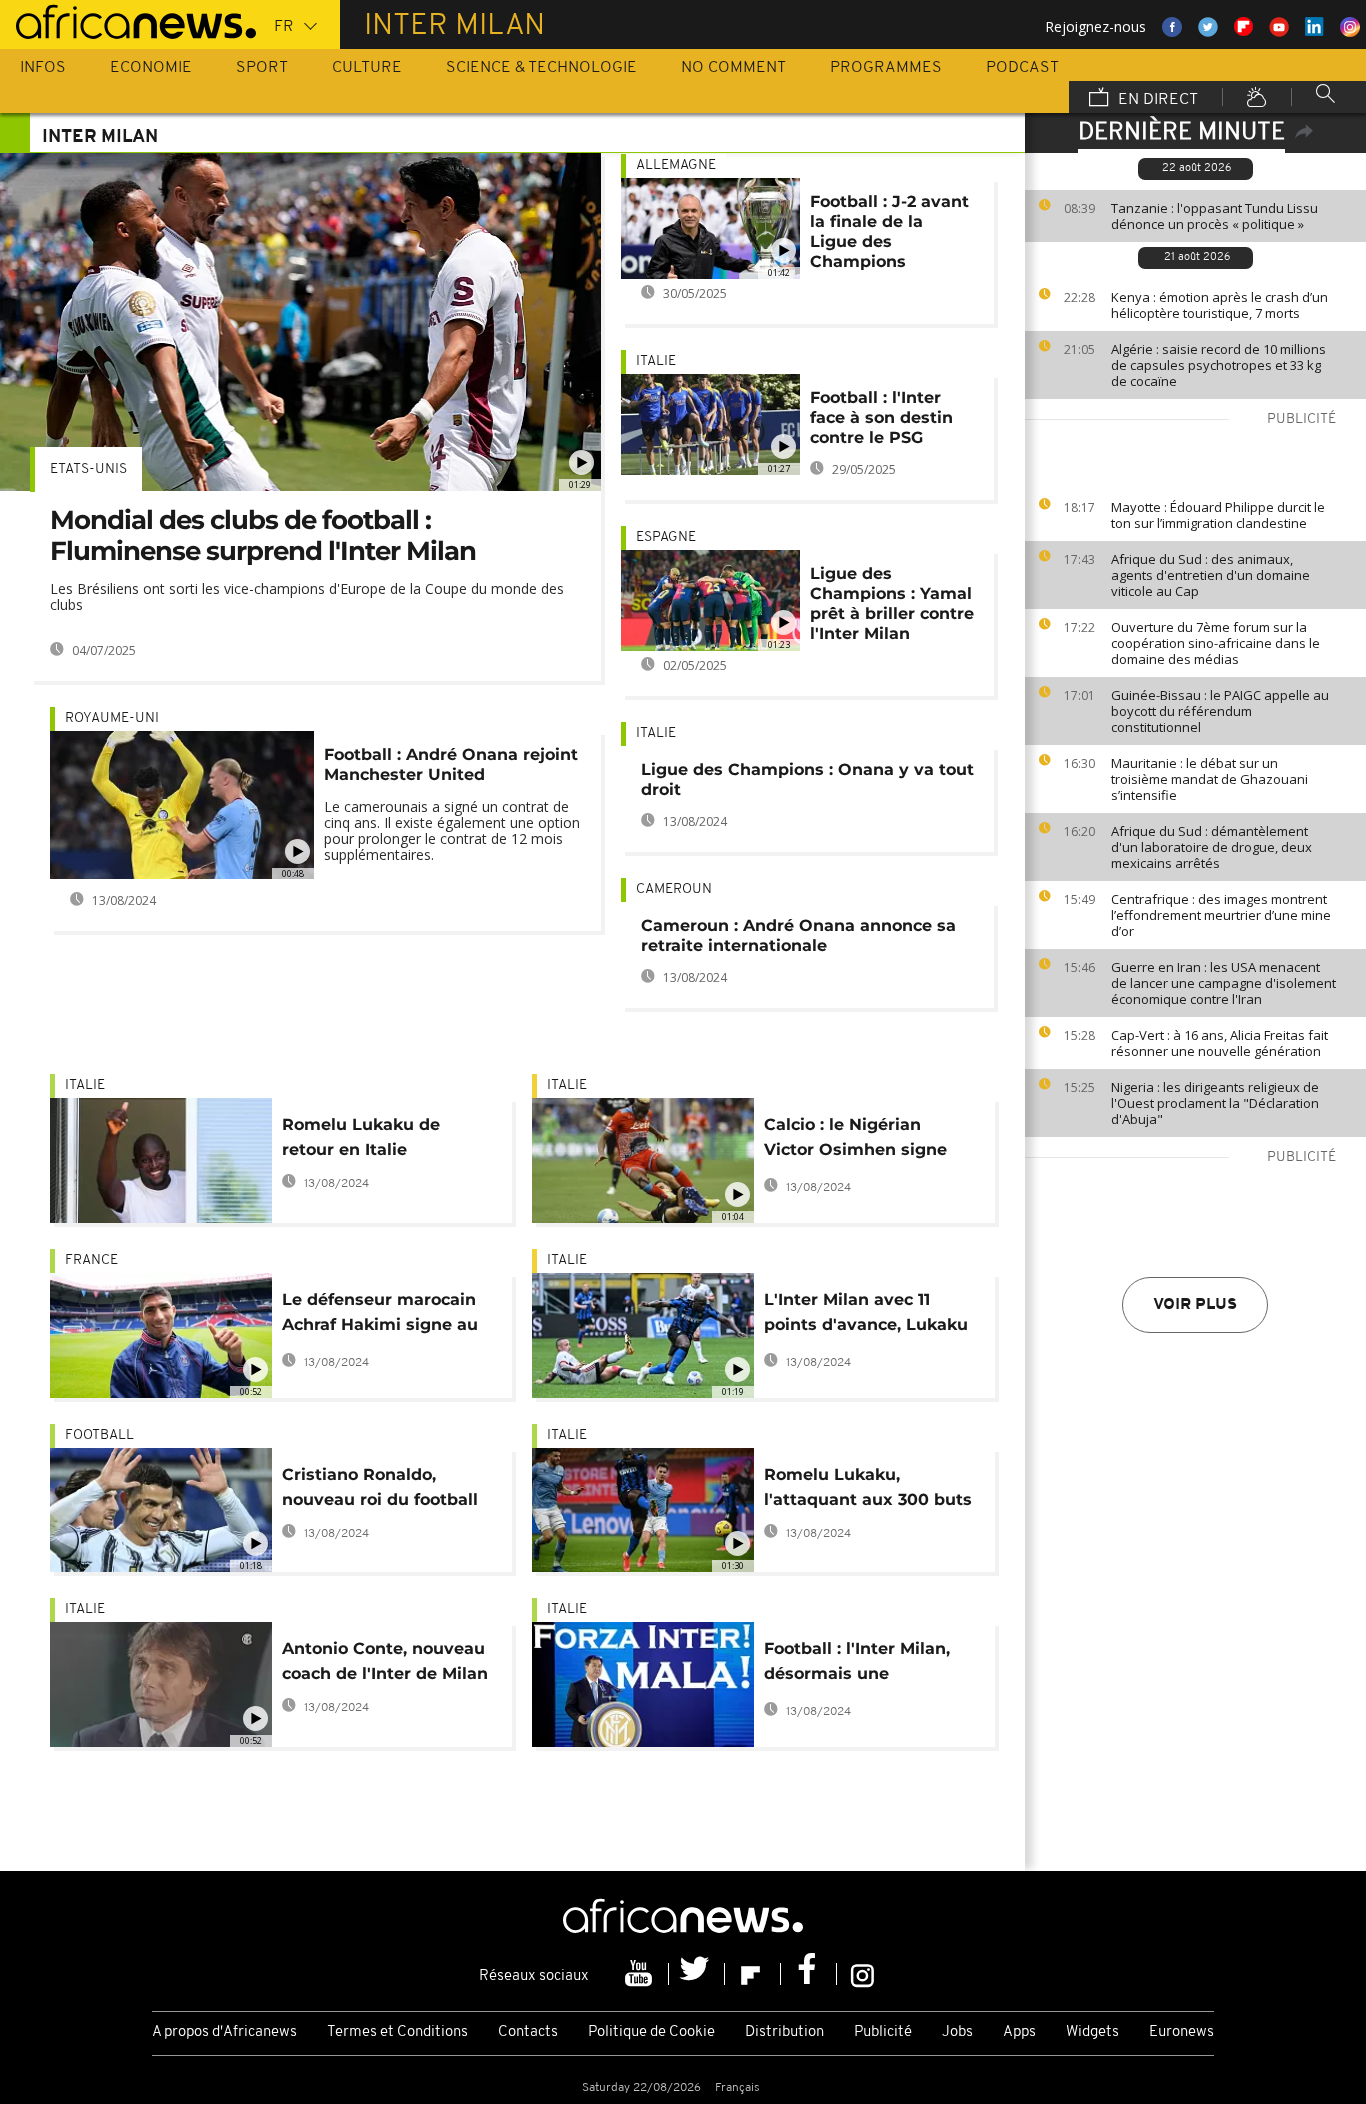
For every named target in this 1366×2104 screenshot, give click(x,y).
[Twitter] (697, 1974)
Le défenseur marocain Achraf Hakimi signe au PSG (380, 1315)
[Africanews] (128, 20)
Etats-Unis (88, 469)
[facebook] (809, 1974)
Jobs (957, 2032)
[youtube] (641, 1974)
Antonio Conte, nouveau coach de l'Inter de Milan (385, 1661)
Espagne (666, 537)
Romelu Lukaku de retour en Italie (361, 1137)
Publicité (883, 2032)
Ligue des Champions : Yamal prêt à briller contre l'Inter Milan (892, 603)
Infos (43, 68)
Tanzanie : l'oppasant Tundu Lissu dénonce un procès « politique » (1214, 216)
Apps (1019, 2032)
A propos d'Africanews (224, 2032)
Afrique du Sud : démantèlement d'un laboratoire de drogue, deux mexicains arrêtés (1211, 847)
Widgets (1092, 2032)
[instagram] (862, 1974)
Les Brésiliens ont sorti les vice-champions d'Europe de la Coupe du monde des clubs (307, 596)
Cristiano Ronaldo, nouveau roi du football (380, 1487)
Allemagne (676, 165)
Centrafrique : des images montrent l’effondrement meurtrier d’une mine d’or (1221, 915)
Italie (656, 361)
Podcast (1022, 68)
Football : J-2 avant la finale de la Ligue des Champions (889, 231)
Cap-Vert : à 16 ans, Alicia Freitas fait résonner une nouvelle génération (1219, 1043)
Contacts (528, 2032)
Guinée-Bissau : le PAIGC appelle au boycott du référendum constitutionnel (1220, 711)
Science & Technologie (541, 68)
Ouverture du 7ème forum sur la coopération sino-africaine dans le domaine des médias (1215, 643)
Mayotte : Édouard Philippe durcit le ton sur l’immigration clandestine (1218, 515)
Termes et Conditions (397, 2032)
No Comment (733, 68)
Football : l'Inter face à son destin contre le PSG (881, 417)
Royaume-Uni (112, 718)
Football (99, 1435)
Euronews (1181, 2032)
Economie (151, 68)
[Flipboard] (753, 1974)
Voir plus (1195, 1305)
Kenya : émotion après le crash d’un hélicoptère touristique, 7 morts (1219, 305)
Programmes (886, 68)
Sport (262, 68)
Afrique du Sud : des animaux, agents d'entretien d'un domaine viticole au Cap (1210, 575)
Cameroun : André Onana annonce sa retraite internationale (798, 935)
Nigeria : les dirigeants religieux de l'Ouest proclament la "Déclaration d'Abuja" (1215, 1103)
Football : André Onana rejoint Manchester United (451, 764)
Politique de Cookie (651, 2032)
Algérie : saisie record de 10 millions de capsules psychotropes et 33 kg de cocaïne (1218, 365)
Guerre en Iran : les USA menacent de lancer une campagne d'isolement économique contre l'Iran (1223, 983)
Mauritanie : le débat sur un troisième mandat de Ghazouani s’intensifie (1209, 779)
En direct (1156, 100)
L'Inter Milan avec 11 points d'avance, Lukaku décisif (866, 1315)
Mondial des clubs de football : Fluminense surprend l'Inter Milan (263, 535)
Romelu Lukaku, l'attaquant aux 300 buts (868, 1487)
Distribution (784, 2032)
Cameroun (674, 889)
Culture (367, 68)
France (91, 1260)
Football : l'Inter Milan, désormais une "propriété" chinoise (857, 1664)
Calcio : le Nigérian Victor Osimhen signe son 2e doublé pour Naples (855, 1140)
